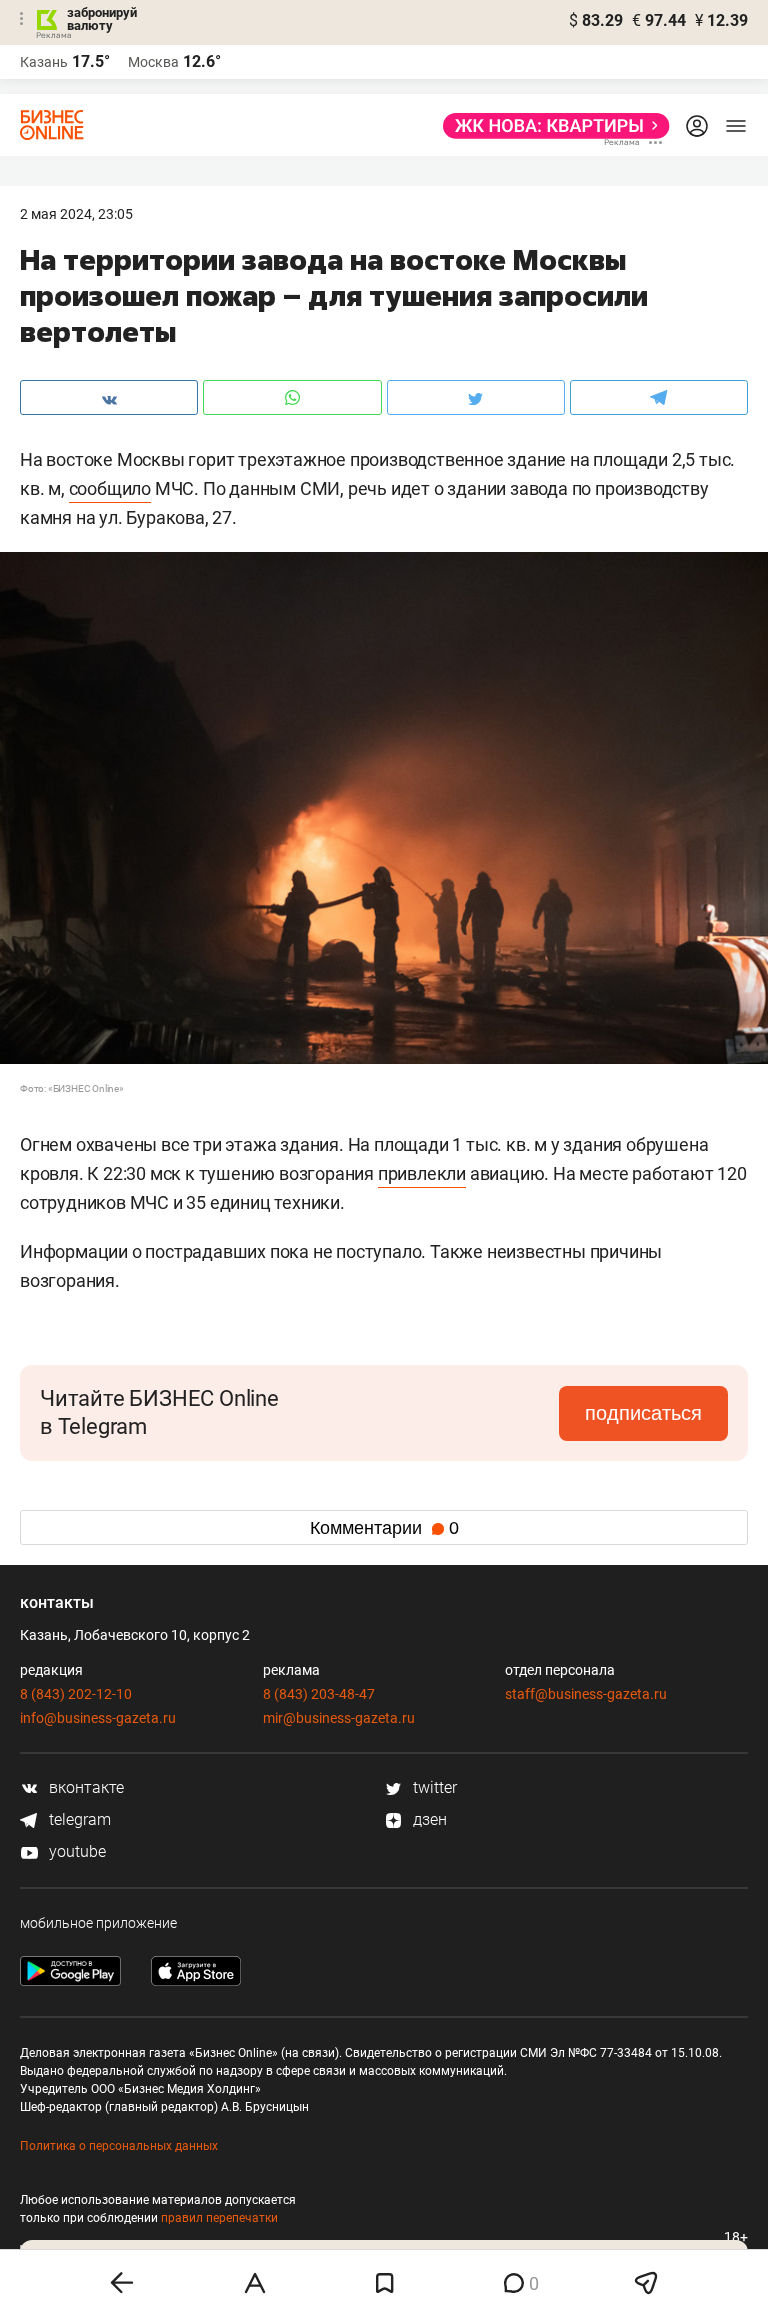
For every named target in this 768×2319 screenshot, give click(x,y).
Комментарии (384, 1528)
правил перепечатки (219, 2218)
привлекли (422, 1173)
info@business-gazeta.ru (98, 1718)
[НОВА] (550, 126)
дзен (428, 1819)
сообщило (110, 488)
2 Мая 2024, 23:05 (76, 214)
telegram (78, 1819)
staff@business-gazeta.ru (586, 1694)
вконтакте (84, 1787)
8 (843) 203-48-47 (319, 1694)
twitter (433, 1787)
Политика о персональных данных (119, 2146)
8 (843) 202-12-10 (76, 1694)
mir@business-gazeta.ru (339, 1718)
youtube (75, 1851)
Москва (153, 62)
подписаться (643, 1413)
